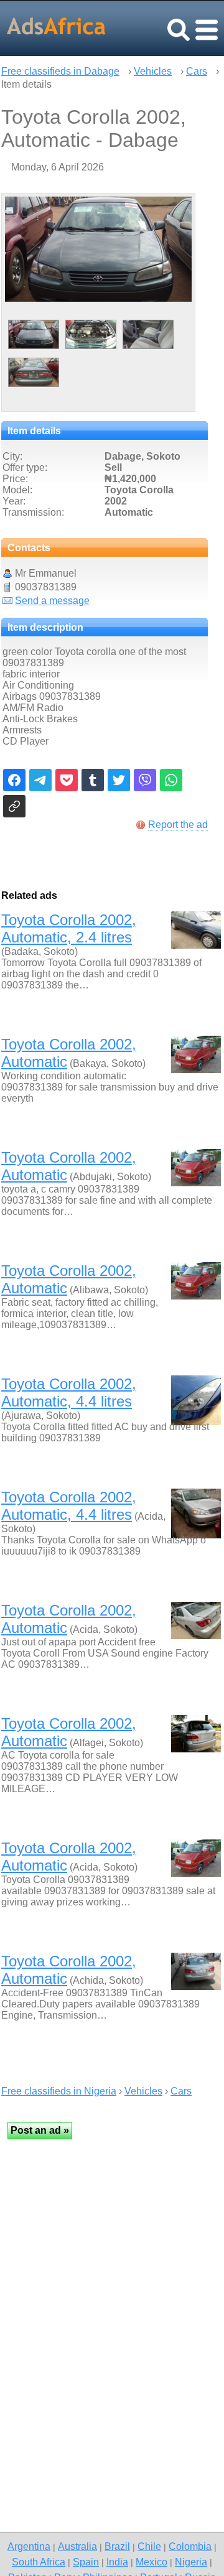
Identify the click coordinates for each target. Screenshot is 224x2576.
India (117, 2562)
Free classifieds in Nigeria (59, 2091)
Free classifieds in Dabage (60, 71)
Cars (197, 71)
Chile (149, 2546)
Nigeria (191, 2562)
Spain (86, 2562)
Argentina (29, 2546)
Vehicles (153, 71)
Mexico (152, 2562)
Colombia (190, 2546)
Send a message (52, 601)
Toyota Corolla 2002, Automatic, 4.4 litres (69, 1393)
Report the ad (178, 825)
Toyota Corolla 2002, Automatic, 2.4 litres (69, 928)
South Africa (39, 2562)
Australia (77, 2546)
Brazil (117, 2546)
